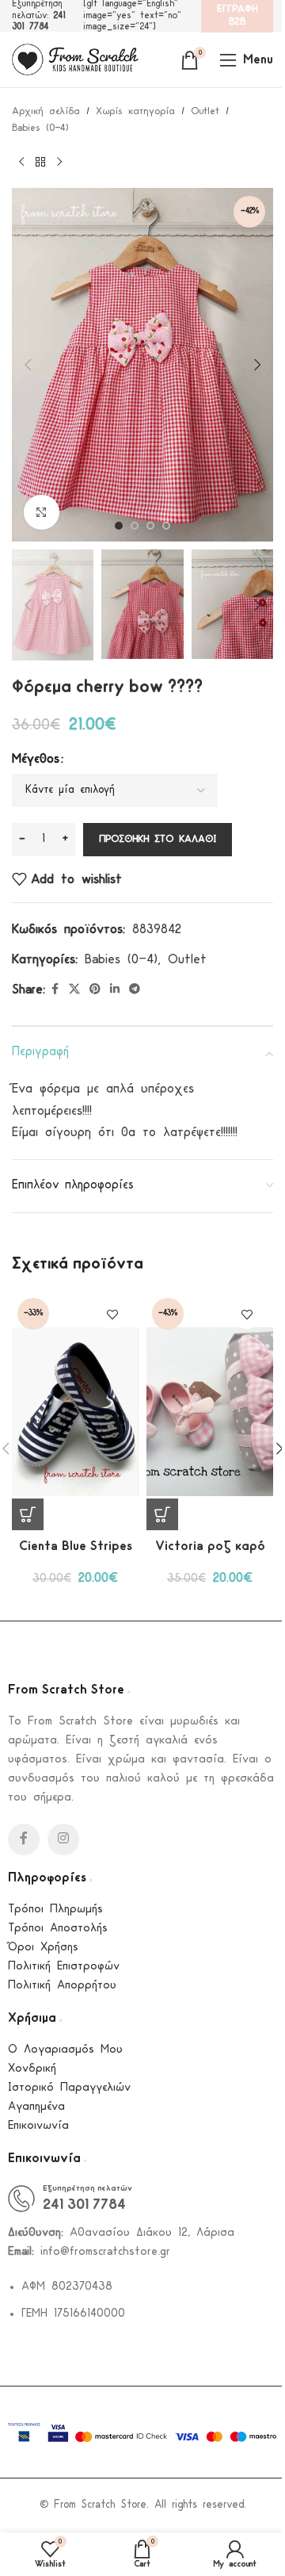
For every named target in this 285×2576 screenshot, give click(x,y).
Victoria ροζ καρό (210, 1546)
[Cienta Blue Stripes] (75, 1411)
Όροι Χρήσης (43, 1948)
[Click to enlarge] (42, 513)
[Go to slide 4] (166, 526)
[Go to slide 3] (150, 526)
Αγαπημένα (36, 2107)
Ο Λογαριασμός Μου (65, 2050)
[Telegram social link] (135, 990)
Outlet (205, 111)
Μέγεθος (36, 759)
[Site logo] (75, 59)
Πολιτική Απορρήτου (62, 1986)
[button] (28, 365)
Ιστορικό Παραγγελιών (69, 2088)
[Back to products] (40, 163)
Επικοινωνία (38, 2126)
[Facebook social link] (55, 990)
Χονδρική (32, 2069)
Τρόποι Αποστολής (58, 1929)
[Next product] (59, 163)
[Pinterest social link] (95, 990)
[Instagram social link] (63, 1839)
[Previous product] (21, 163)
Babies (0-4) (40, 128)
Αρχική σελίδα (46, 111)
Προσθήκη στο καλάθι (158, 839)
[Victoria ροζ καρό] (210, 1411)
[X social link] (74, 990)
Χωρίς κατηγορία (135, 111)
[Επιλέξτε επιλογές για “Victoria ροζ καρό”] (162, 1514)
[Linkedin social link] (115, 990)
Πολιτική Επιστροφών (64, 1967)
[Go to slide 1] (119, 526)
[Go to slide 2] (135, 526)
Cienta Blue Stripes (76, 1546)
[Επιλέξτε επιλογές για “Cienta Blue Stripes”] (28, 1514)
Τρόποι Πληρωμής (55, 1910)
